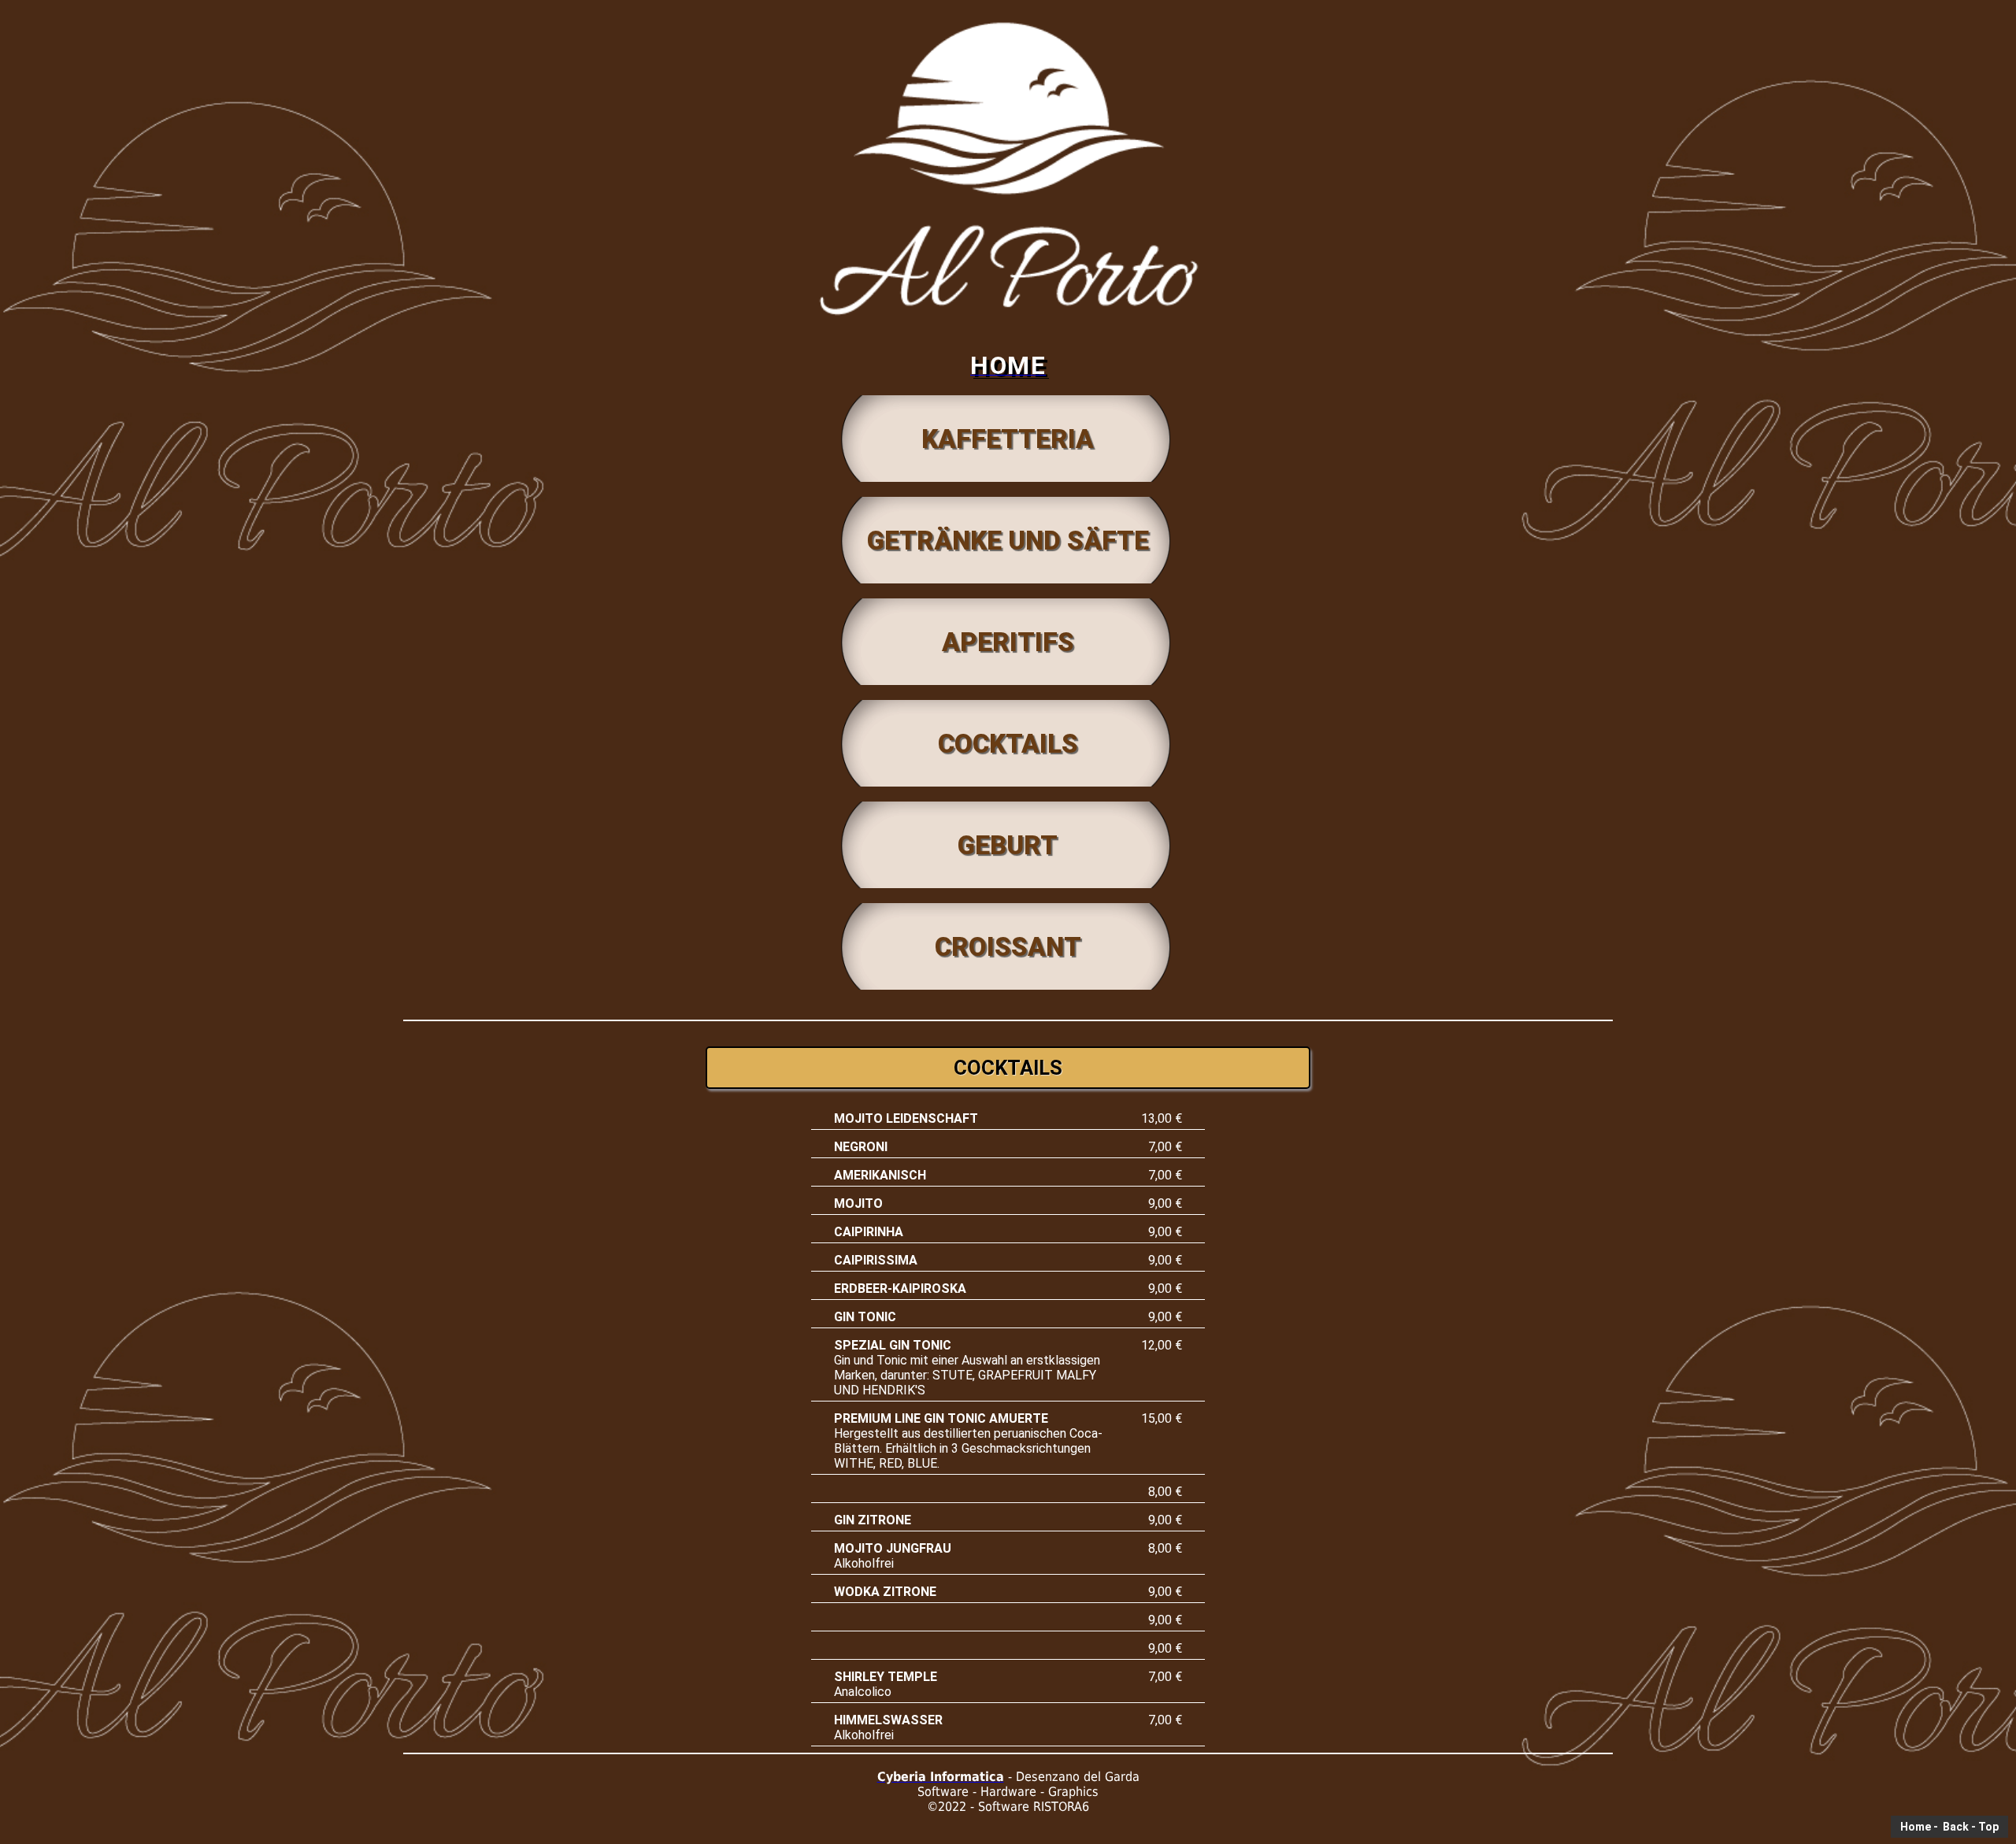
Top (1988, 1827)
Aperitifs (1008, 642)
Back (1955, 1827)
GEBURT (1008, 845)
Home (1916, 1827)
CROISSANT (1008, 947)
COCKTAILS (1008, 744)
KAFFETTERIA (1008, 439)
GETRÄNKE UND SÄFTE (1008, 541)
